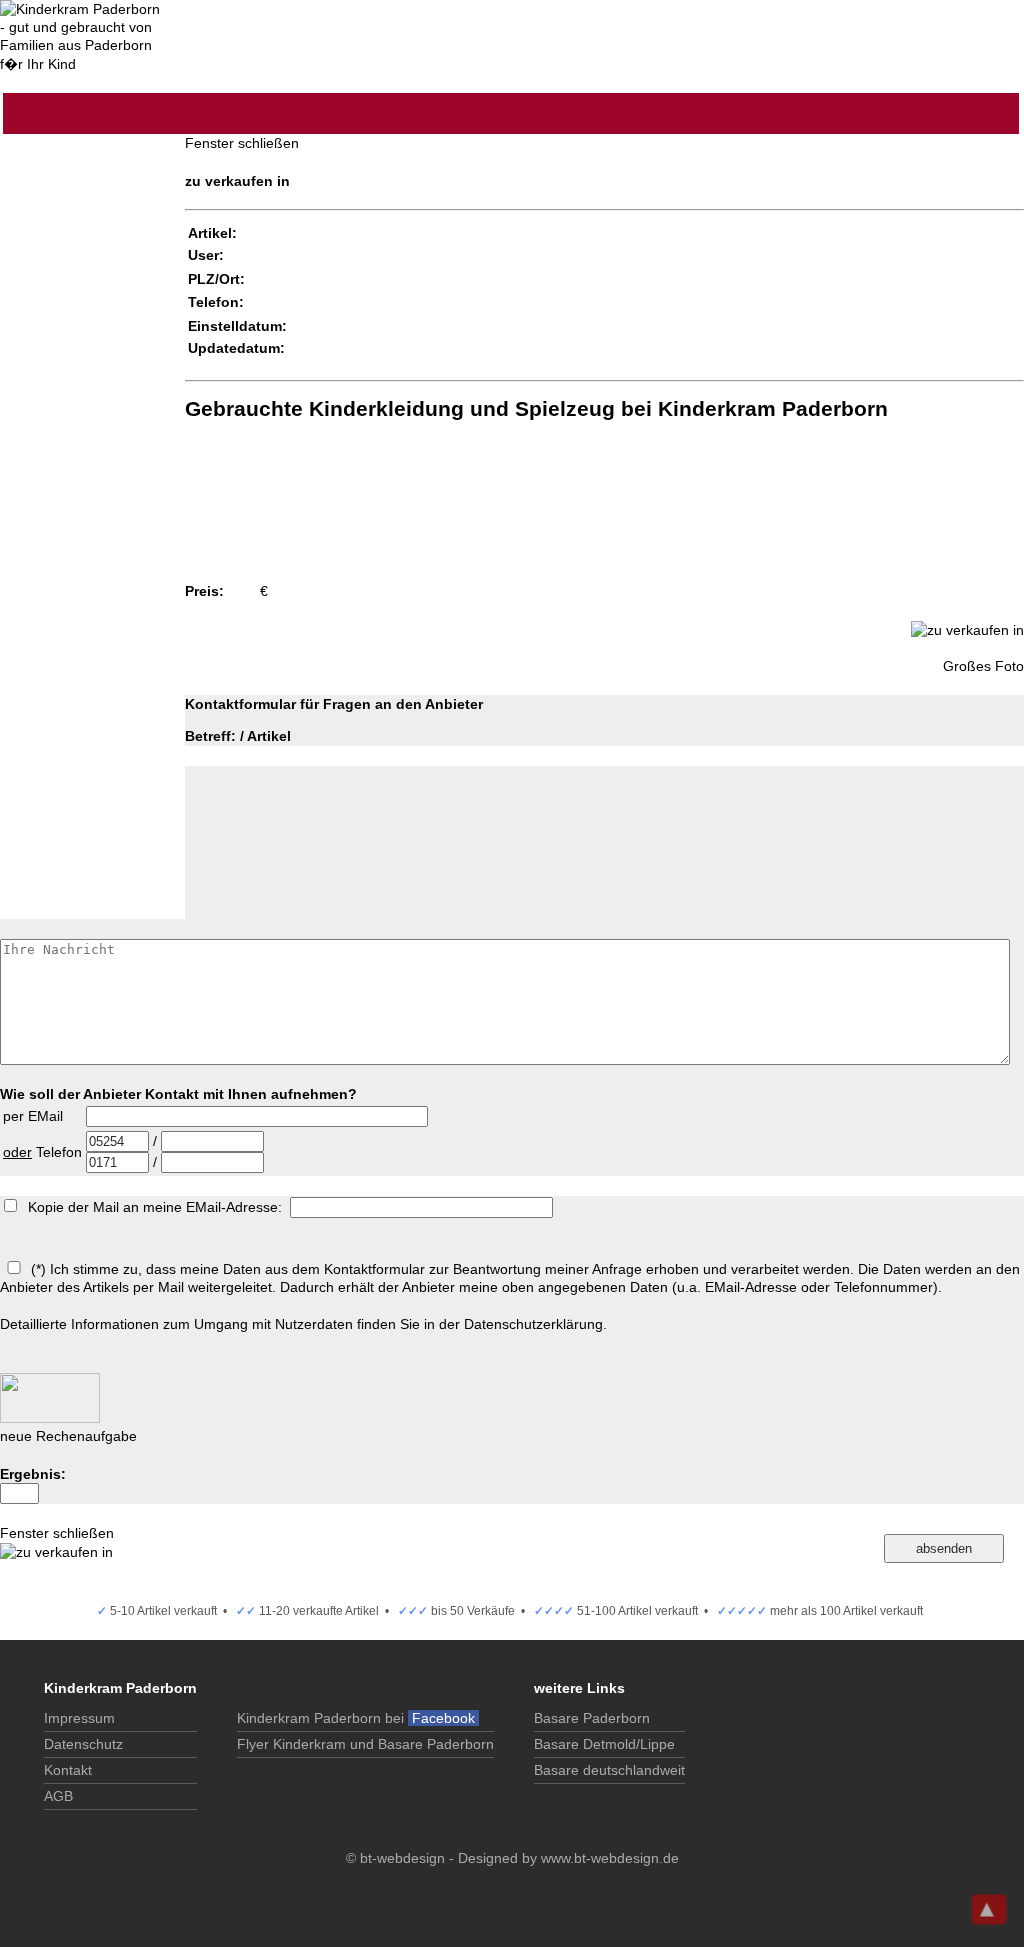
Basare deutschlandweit (609, 1770)
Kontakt (68, 1770)
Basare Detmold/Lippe (604, 1744)
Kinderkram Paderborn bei (358, 1718)
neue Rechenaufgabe (68, 1436)
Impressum (79, 1718)
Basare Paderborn (592, 1718)
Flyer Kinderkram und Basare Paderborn (365, 1744)
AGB (58, 1796)
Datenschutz (83, 1744)
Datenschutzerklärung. (535, 1324)
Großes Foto (983, 666)
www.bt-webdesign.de (610, 1858)
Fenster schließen (242, 143)
